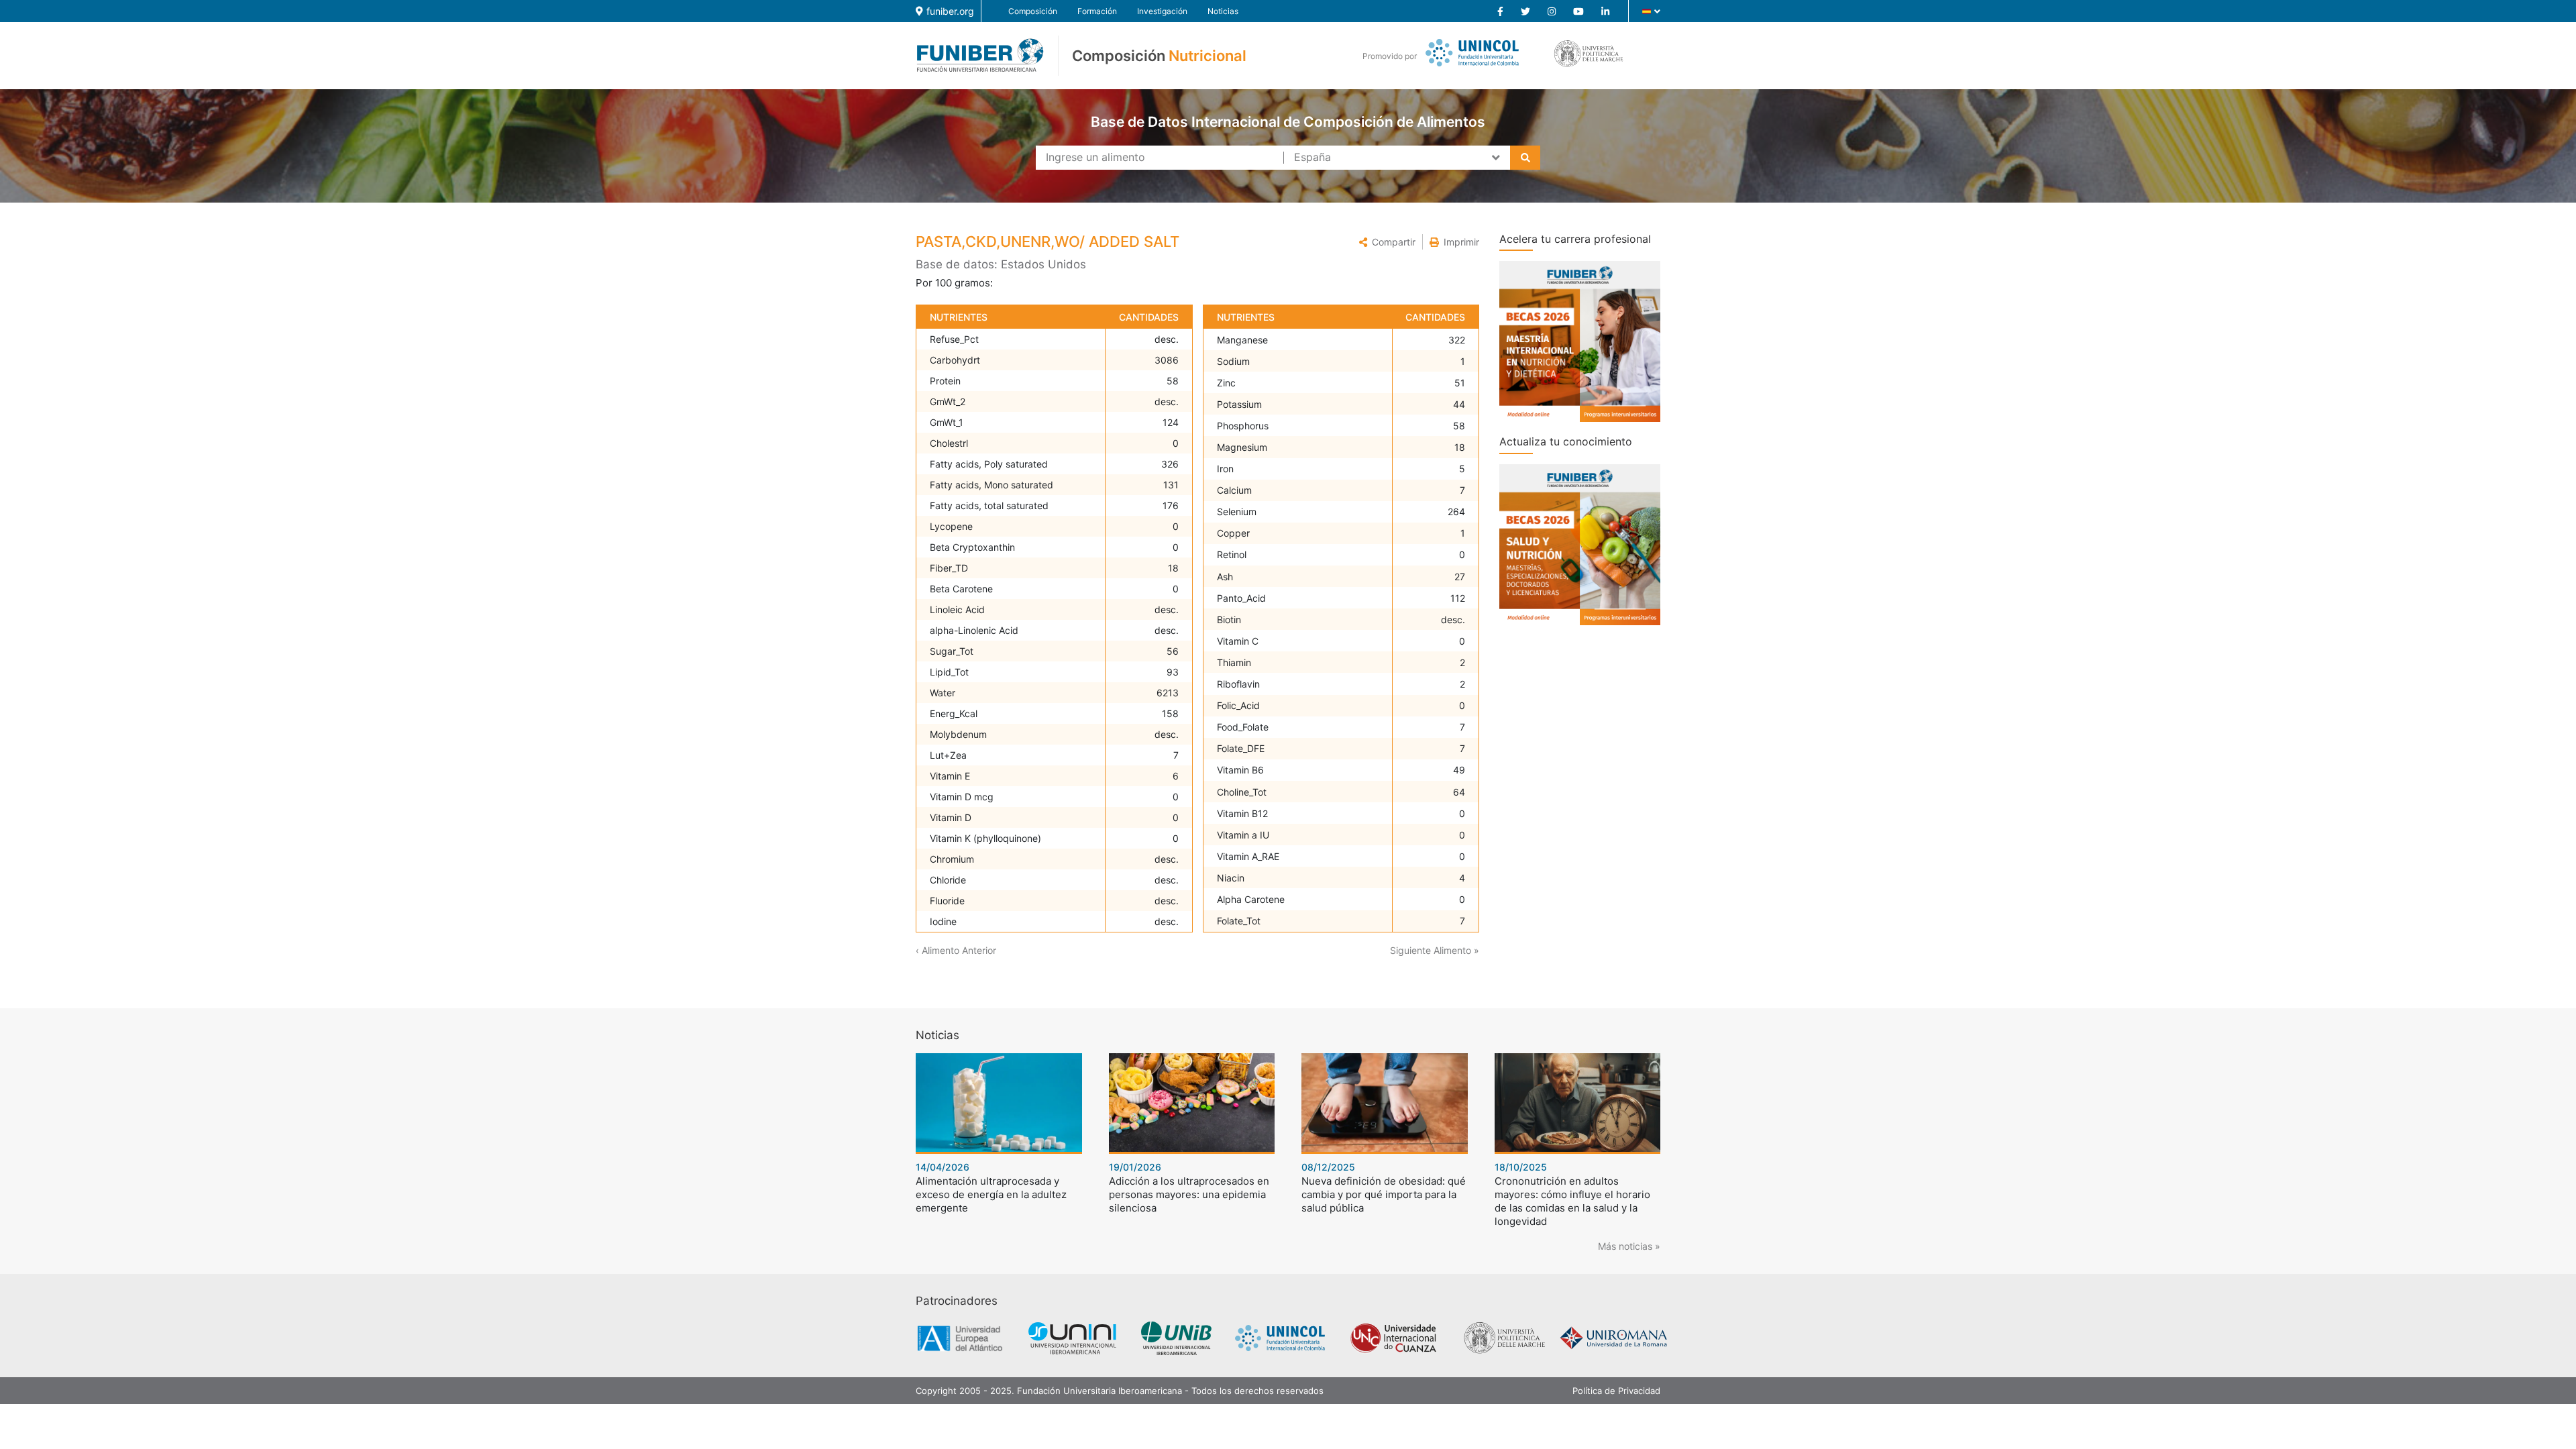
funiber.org (950, 11)
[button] (1387, 242)
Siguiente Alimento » (1435, 950)
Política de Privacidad (1616, 1391)
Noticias (1223, 11)
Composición (1033, 11)
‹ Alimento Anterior (956, 950)
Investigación (1162, 11)
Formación (1097, 11)
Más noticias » (1629, 1246)
